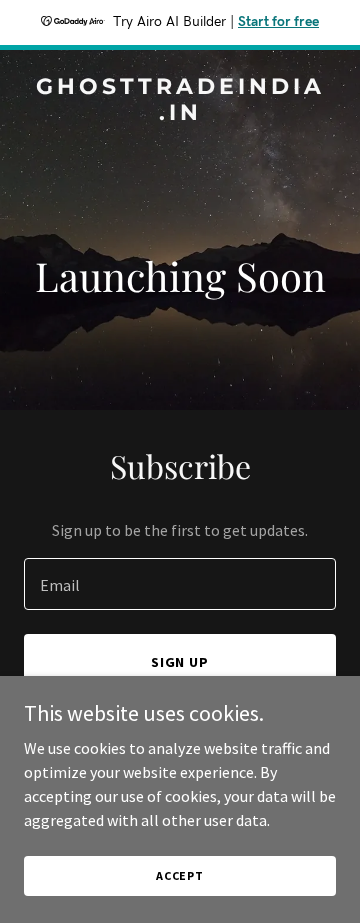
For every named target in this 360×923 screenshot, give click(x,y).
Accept (180, 875)
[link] (180, 114)
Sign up (180, 662)
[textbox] (180, 584)
